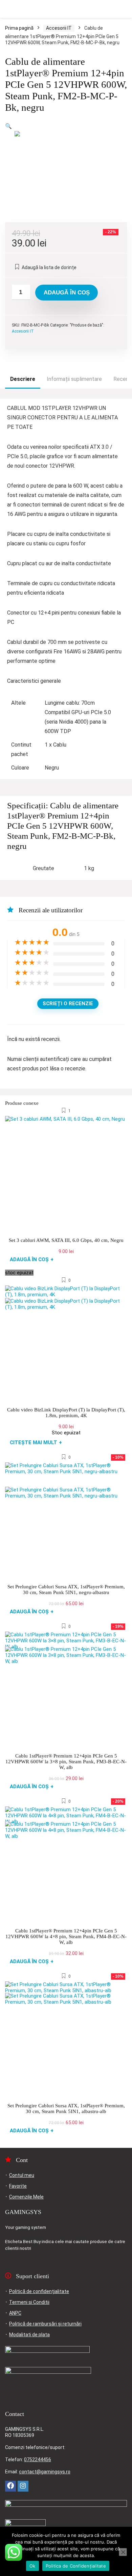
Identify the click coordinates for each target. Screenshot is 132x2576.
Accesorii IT (59, 28)
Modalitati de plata (29, 2335)
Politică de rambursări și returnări (45, 2324)
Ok (32, 2566)
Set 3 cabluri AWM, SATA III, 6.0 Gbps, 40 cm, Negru (66, 1240)
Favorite (18, 2186)
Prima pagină (19, 28)
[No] (123, 2552)
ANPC (15, 2313)
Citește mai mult (36, 1442)
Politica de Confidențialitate (76, 2566)
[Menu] (8, 9)
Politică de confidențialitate (39, 2291)
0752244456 (38, 2460)
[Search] (122, 9)
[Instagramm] (23, 2486)
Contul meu (22, 2175)
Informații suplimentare (74, 379)
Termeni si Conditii (29, 2302)
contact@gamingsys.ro (45, 2472)
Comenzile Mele (26, 2197)
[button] (8, 126)
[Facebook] (10, 2486)
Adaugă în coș (67, 293)
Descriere (23, 379)
